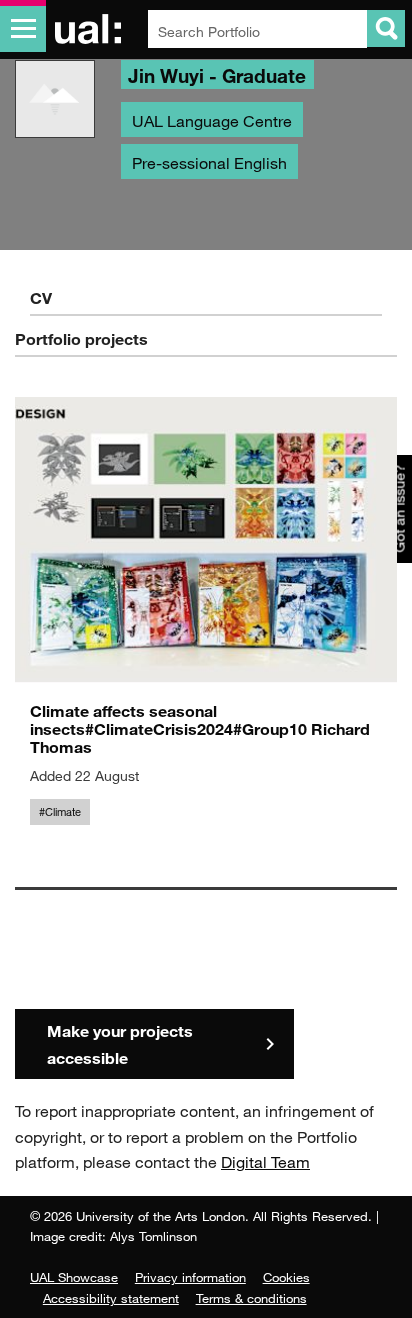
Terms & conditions (251, 1298)
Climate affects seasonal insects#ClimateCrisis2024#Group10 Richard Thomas (200, 728)
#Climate (60, 812)
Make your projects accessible (120, 1044)
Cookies (286, 1277)
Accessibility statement (111, 1298)
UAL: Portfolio (91, 29)
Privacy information (190, 1277)
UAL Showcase (74, 1277)
